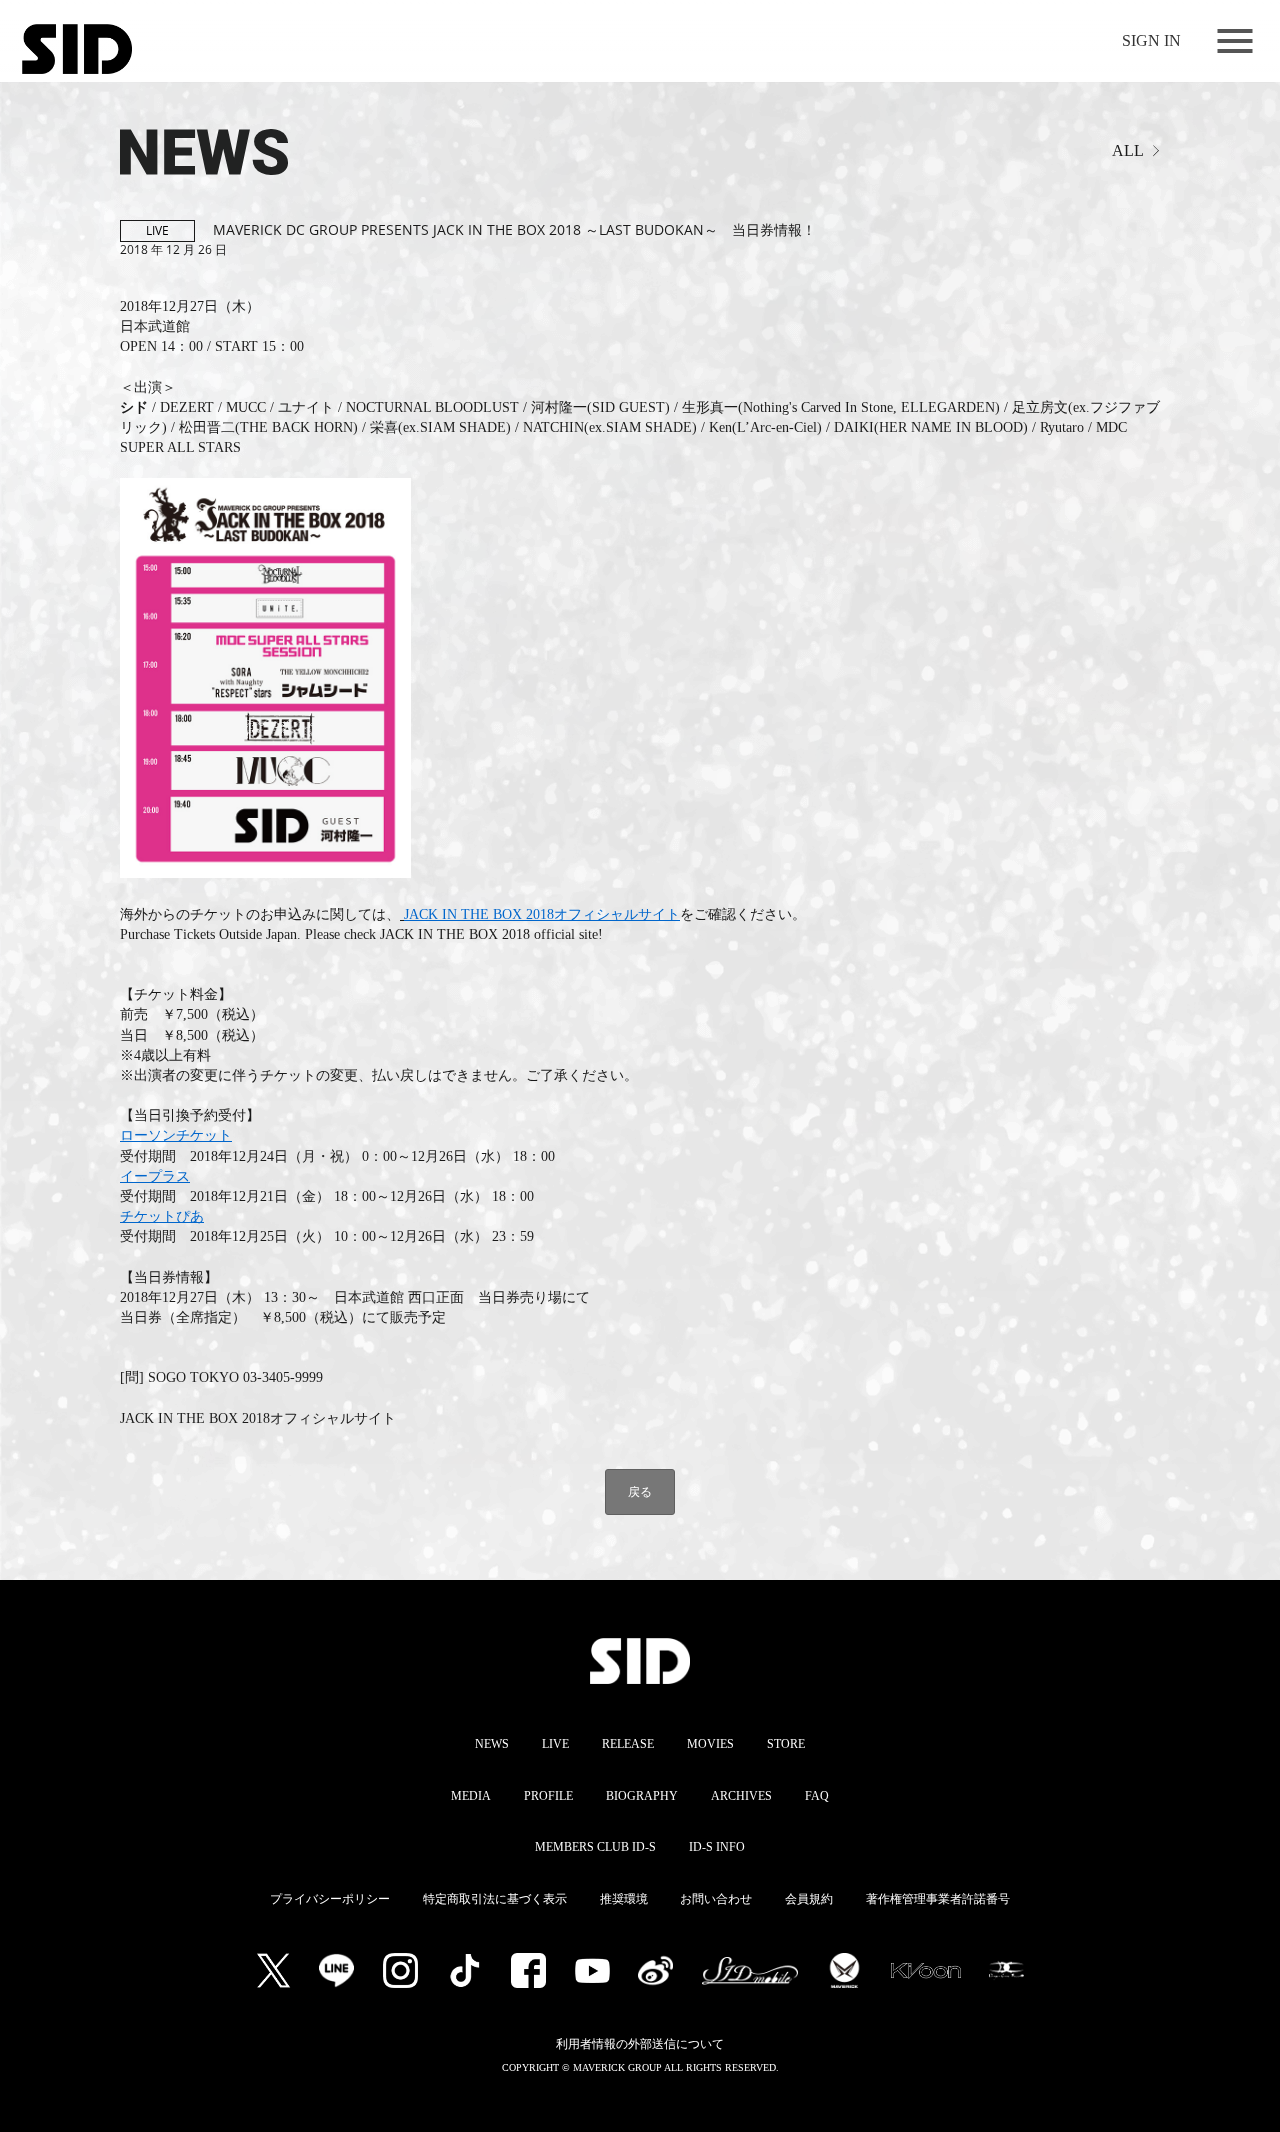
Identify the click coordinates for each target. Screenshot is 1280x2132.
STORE (786, 1744)
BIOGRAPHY (642, 1796)
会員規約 (809, 1899)
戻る (640, 1491)
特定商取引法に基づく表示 (495, 1899)
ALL (1128, 150)
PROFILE (548, 1796)
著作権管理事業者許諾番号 (938, 1899)
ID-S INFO (717, 1847)
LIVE (555, 1744)
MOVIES (710, 1744)
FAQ (817, 1796)
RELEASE (628, 1744)
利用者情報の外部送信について (640, 2044)
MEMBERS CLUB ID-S (595, 1847)
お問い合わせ (716, 1899)
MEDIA (471, 1796)
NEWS (492, 1744)
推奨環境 (624, 1899)
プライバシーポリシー (330, 1899)
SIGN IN (1151, 40)
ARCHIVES (741, 1796)
